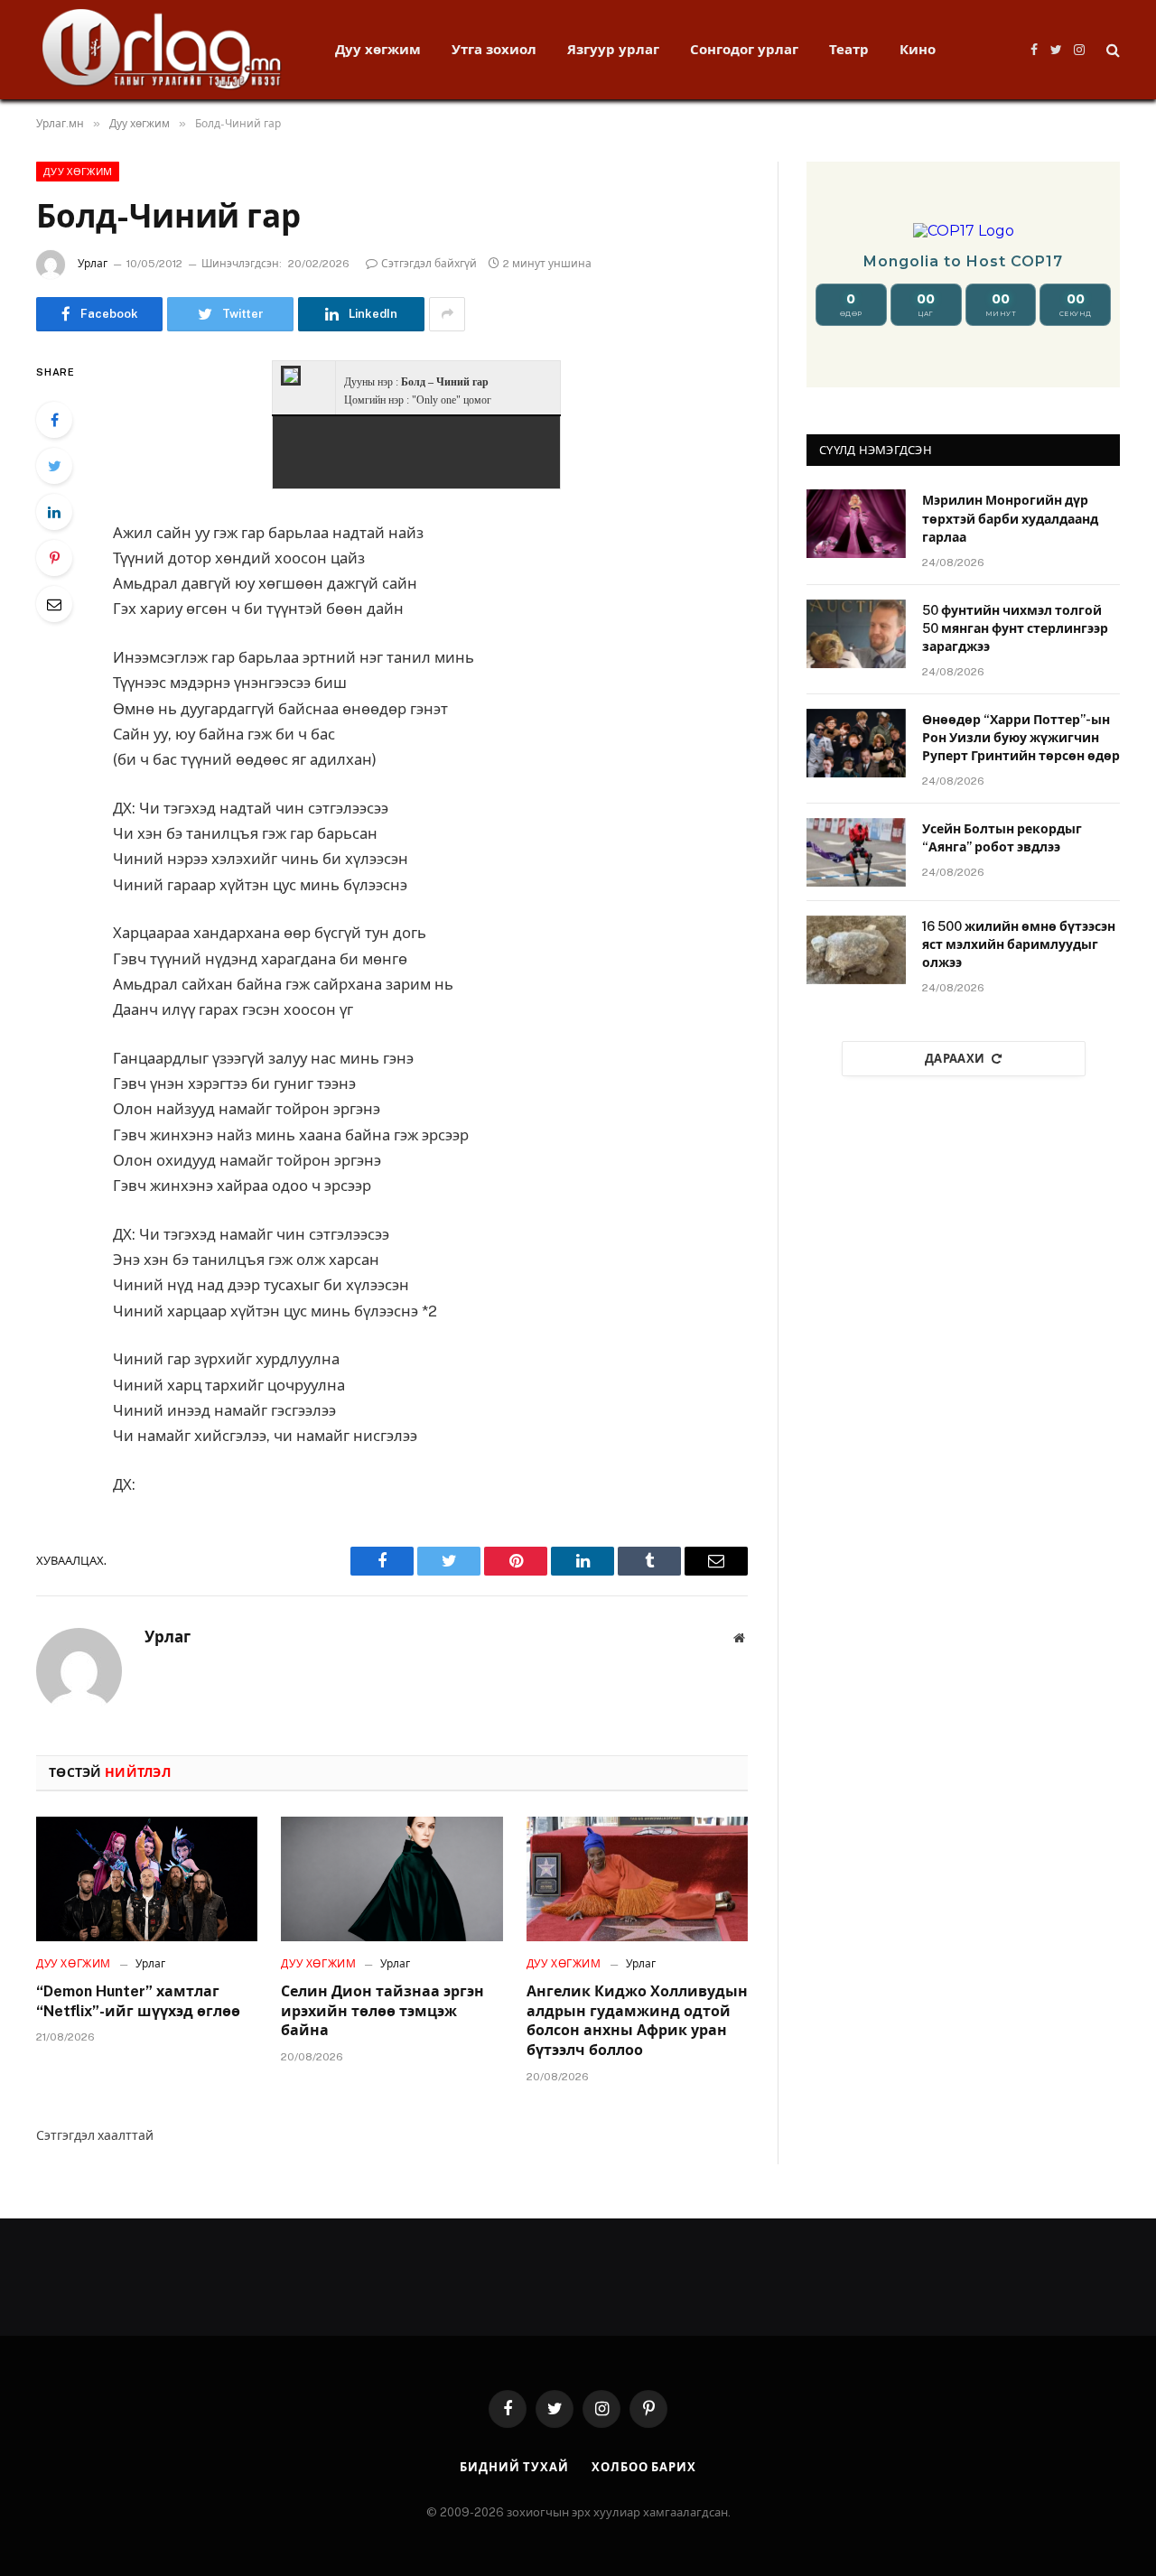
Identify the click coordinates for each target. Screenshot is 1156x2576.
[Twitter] (54, 466)
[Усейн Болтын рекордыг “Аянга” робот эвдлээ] (856, 852)
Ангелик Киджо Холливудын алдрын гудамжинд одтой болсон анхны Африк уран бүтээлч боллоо (637, 2021)
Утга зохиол (494, 49)
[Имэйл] (54, 604)
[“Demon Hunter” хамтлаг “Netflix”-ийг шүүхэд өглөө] (147, 1879)
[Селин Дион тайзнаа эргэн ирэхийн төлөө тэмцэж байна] (392, 1879)
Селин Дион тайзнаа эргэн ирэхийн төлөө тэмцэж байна (382, 2011)
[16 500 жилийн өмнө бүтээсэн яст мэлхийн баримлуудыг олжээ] (856, 950)
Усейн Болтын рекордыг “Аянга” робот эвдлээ (1002, 838)
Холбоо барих (644, 2467)
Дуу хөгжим (378, 49)
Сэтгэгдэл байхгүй (429, 264)
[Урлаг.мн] (162, 50)
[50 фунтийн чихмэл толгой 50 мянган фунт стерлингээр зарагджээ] (856, 634)
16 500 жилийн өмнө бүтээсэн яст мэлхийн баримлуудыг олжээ (1019, 944)
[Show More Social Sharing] (447, 314)
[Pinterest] (54, 558)
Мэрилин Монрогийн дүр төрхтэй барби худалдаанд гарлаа (1010, 518)
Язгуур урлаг (613, 49)
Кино (918, 49)
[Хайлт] (1111, 50)
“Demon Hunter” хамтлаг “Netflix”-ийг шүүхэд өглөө (138, 2001)
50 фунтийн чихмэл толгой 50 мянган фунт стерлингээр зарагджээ (1015, 628)
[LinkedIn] (54, 512)
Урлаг (93, 264)
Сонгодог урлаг (744, 49)
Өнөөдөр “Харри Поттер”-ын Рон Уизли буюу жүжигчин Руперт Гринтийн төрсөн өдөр (1021, 738)
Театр (849, 49)
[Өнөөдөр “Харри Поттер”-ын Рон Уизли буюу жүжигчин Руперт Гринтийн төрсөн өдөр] (856, 743)
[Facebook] (54, 420)
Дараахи (955, 1059)
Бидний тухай (514, 2467)
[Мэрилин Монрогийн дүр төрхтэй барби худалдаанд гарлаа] (856, 524)
